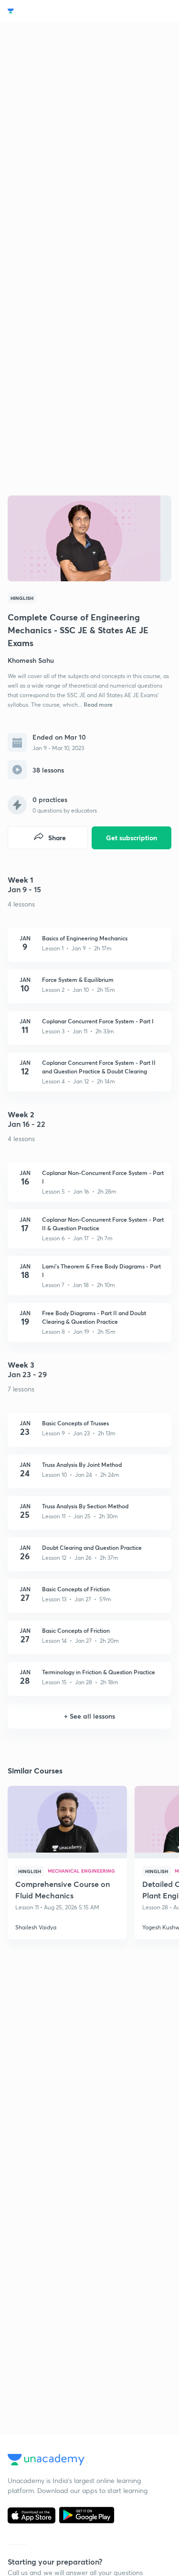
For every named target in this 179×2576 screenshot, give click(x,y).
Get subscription (132, 838)
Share (57, 838)
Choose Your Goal (49, 11)
